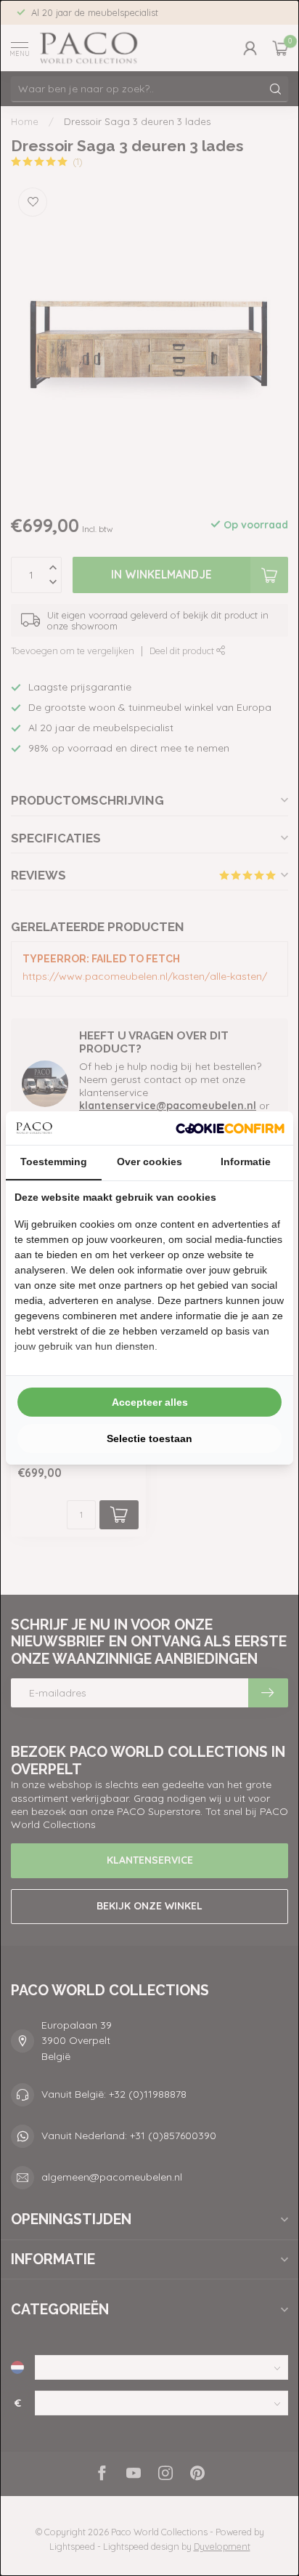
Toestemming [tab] (54, 1162)
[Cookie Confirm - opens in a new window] (230, 1128)
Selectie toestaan (149, 1438)
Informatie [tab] (246, 1162)
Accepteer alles (150, 1402)
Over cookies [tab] (149, 1162)
